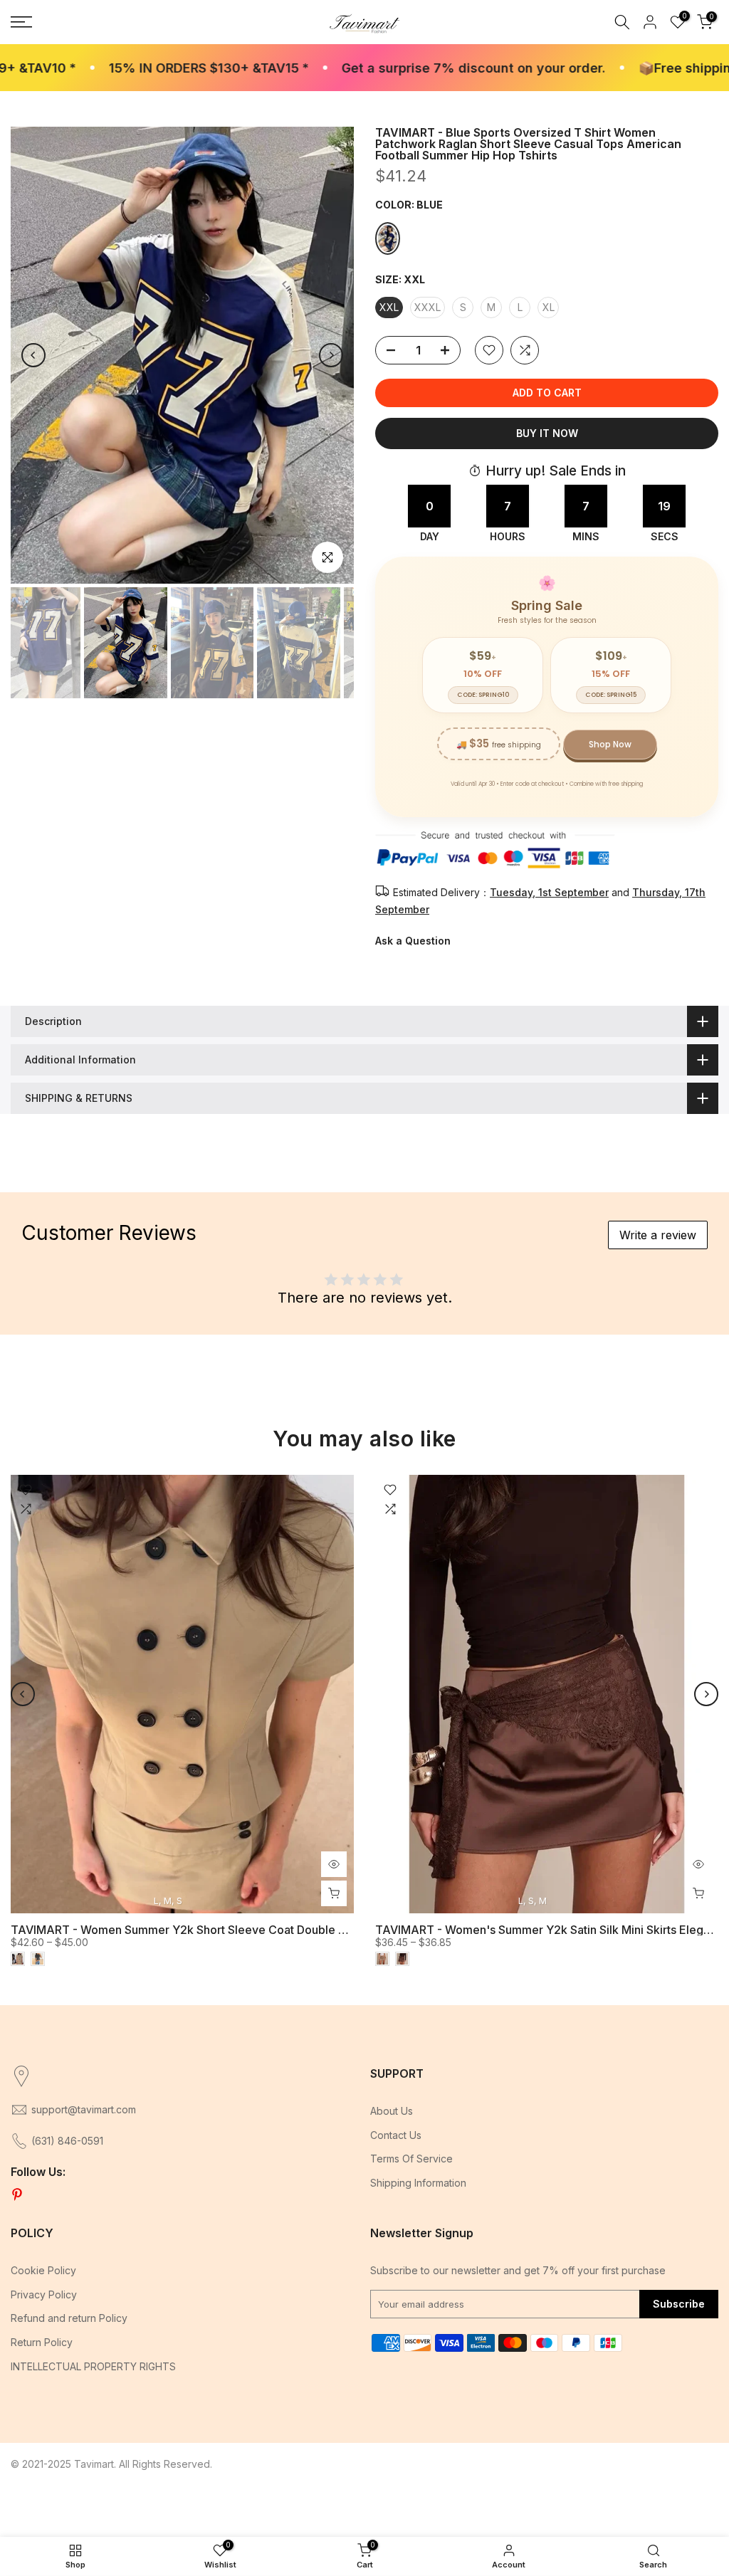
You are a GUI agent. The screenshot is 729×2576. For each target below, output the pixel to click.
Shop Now (610, 744)
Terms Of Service (411, 2159)
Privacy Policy (44, 2294)
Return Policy (42, 2342)
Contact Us (396, 2135)
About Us (392, 2111)
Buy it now (547, 433)
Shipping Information (418, 2183)
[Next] (331, 355)
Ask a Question (413, 941)
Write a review (658, 1235)
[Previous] (33, 355)
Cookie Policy (43, 2270)
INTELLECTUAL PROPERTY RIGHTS (93, 2366)
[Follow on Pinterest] (17, 2195)
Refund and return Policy (69, 2318)
